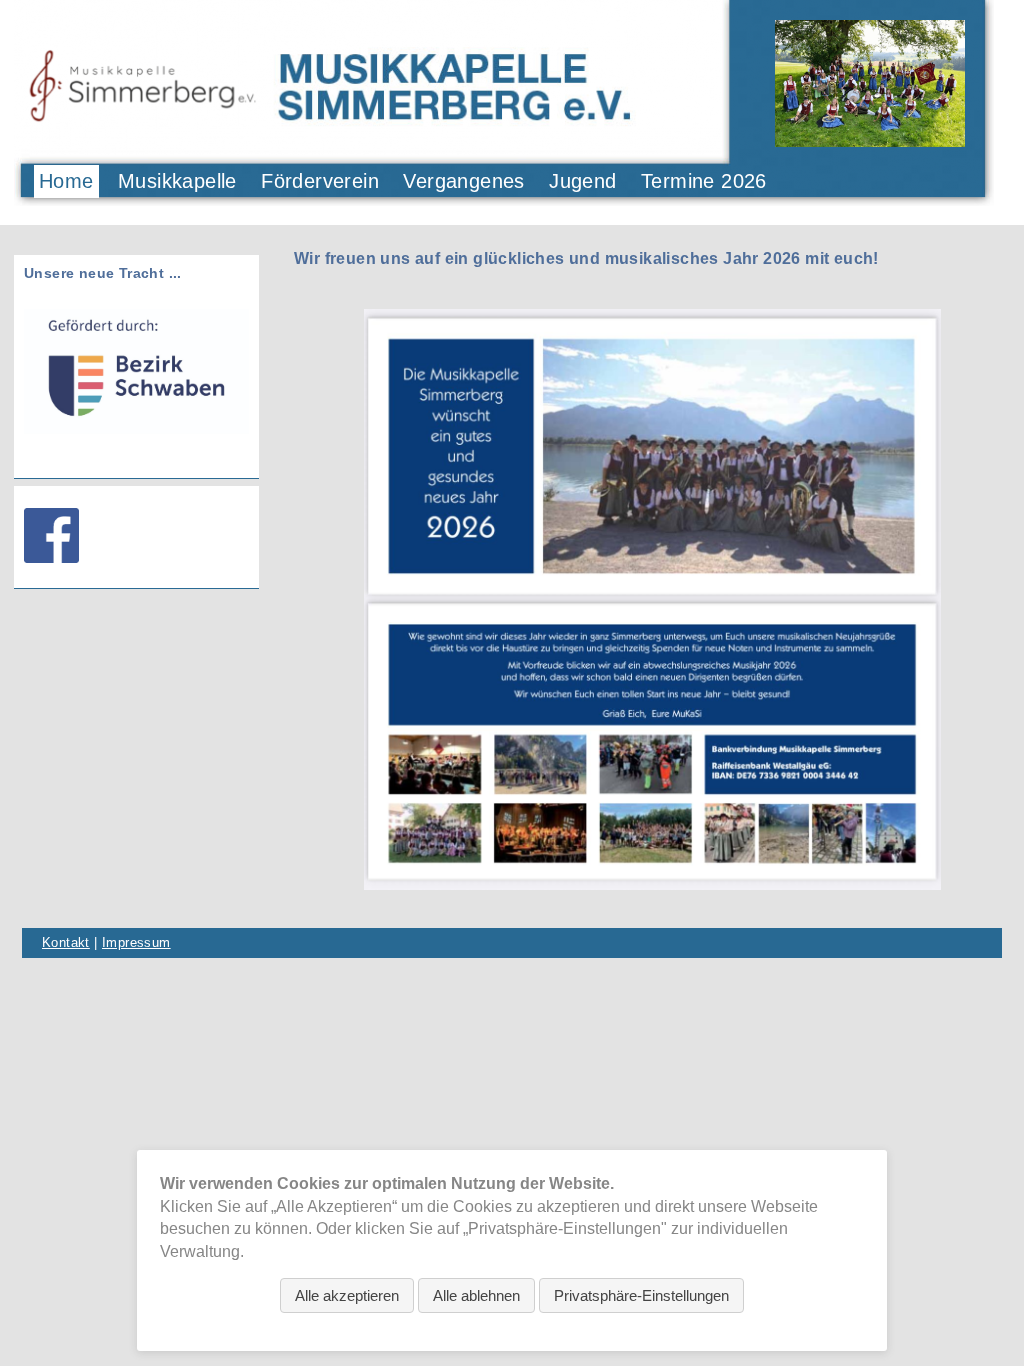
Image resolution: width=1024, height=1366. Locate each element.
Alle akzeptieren (347, 1295)
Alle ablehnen (476, 1295)
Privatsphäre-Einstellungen (641, 1295)
